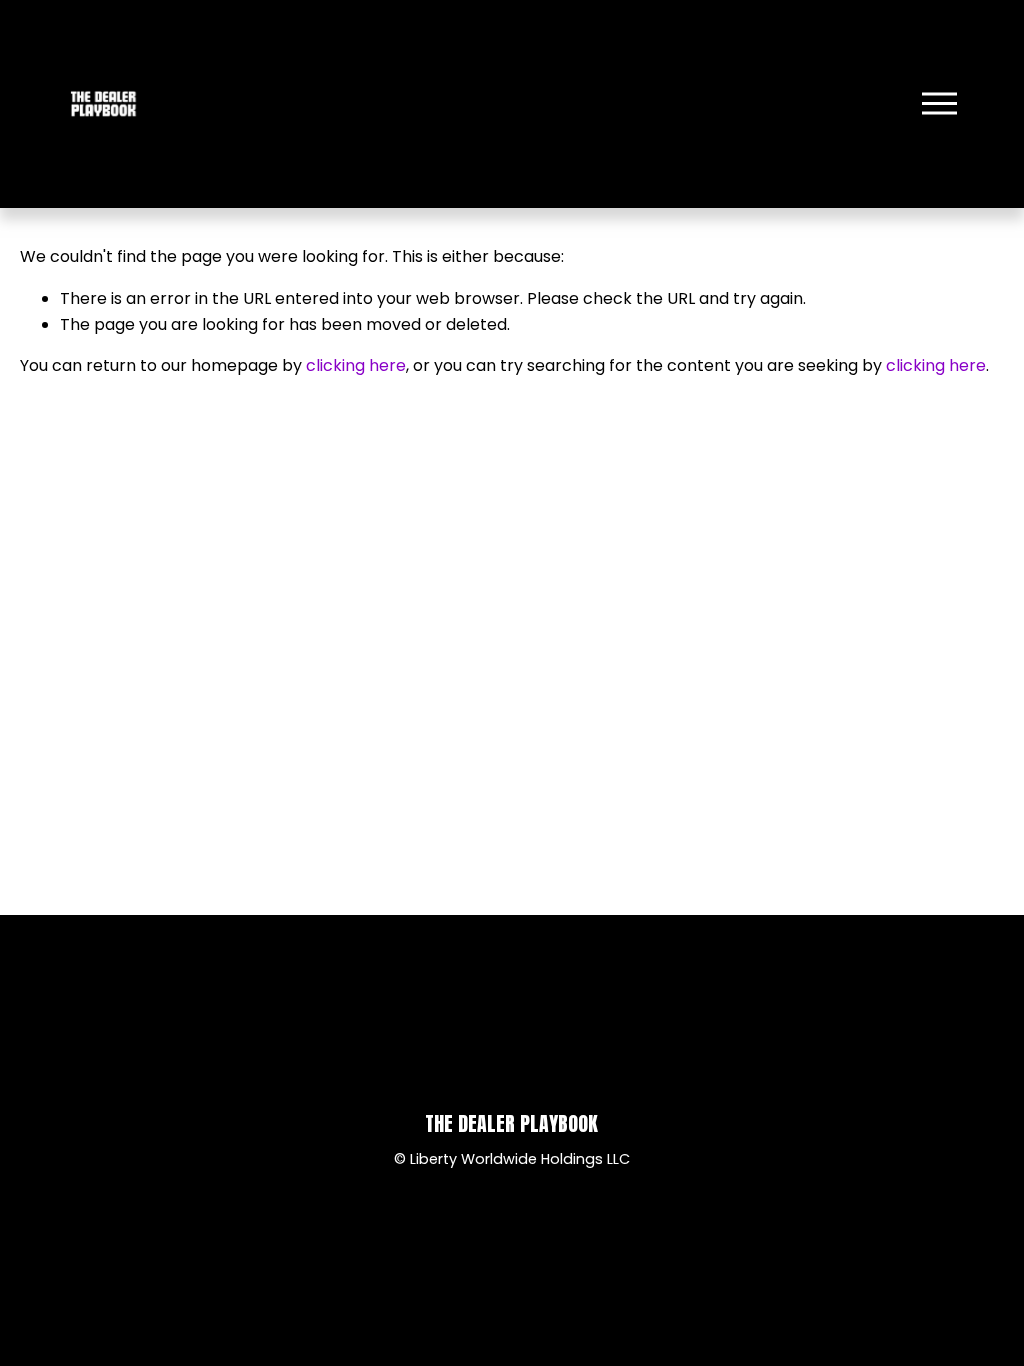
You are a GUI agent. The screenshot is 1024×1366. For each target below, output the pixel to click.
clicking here (356, 365)
